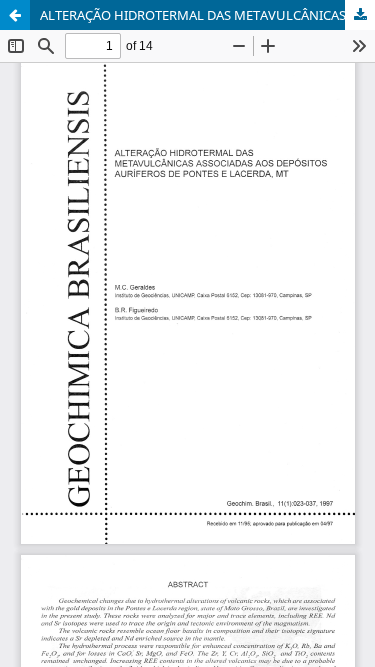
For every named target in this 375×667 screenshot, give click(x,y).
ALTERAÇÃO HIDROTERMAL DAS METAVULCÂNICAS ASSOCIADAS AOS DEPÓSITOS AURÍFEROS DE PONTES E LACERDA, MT (207, 15)
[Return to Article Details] (15, 15)
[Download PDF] (360, 15)
